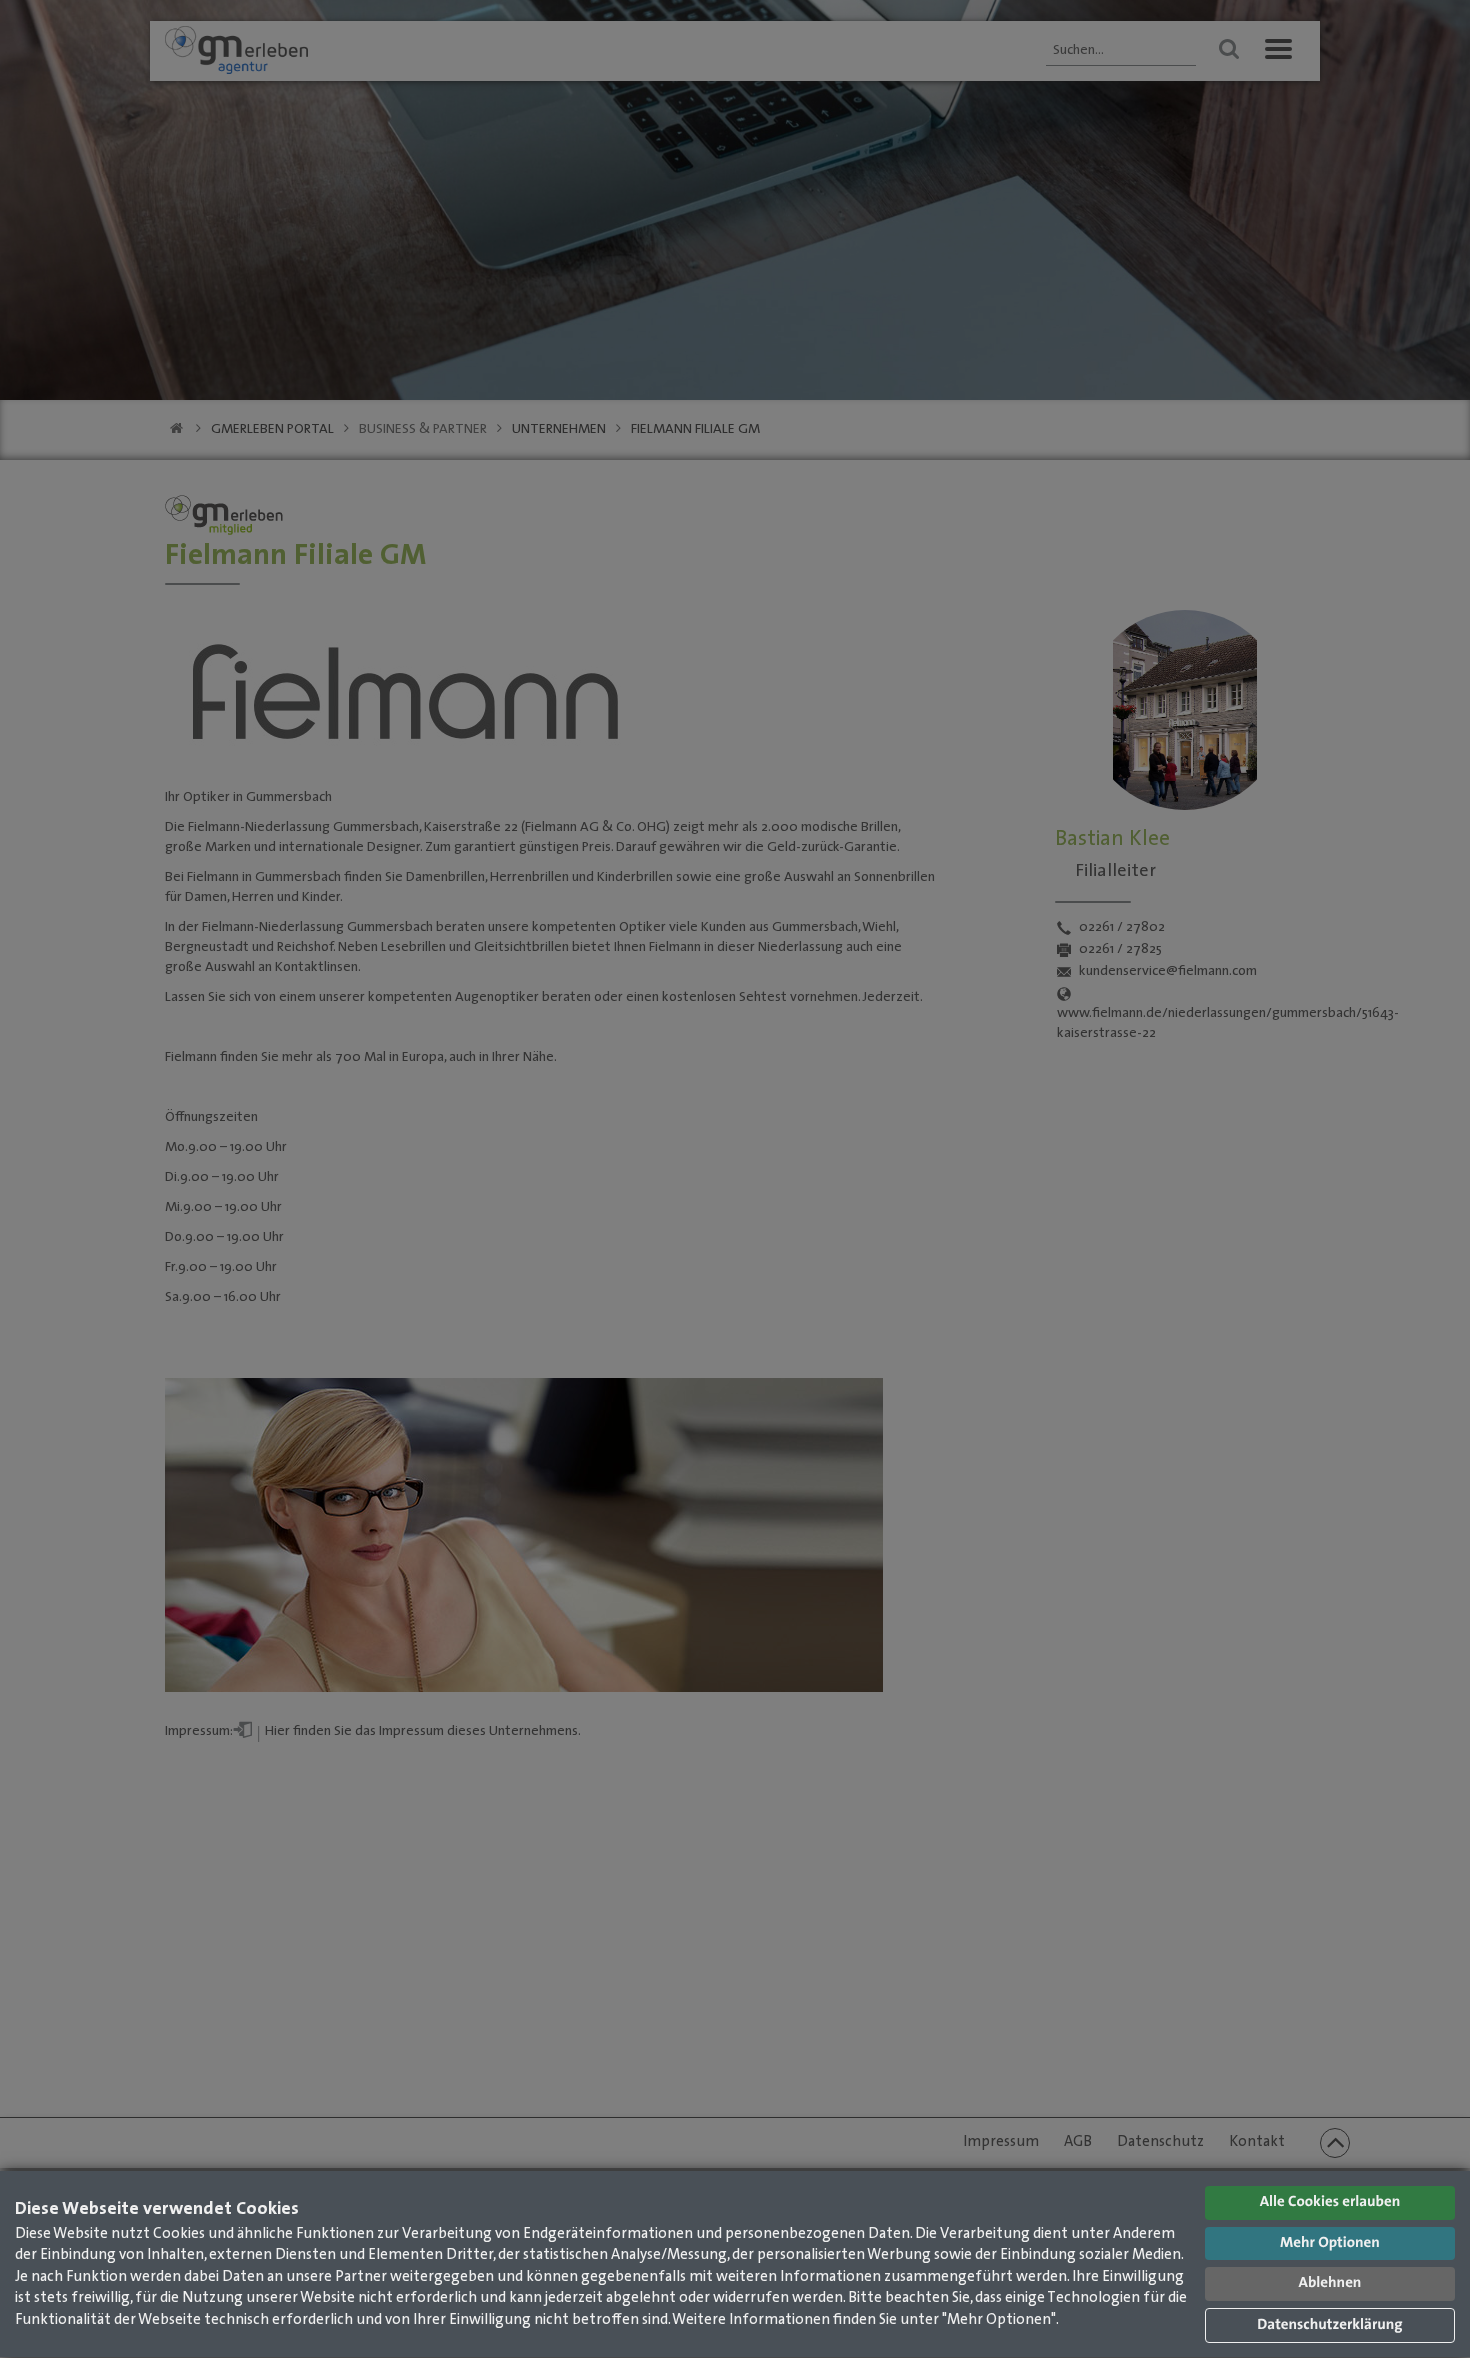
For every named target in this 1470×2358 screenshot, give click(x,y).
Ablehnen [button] (1330, 2283)
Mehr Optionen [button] (1330, 2243)
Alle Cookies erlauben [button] (1330, 2202)
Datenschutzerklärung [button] (1329, 2325)
